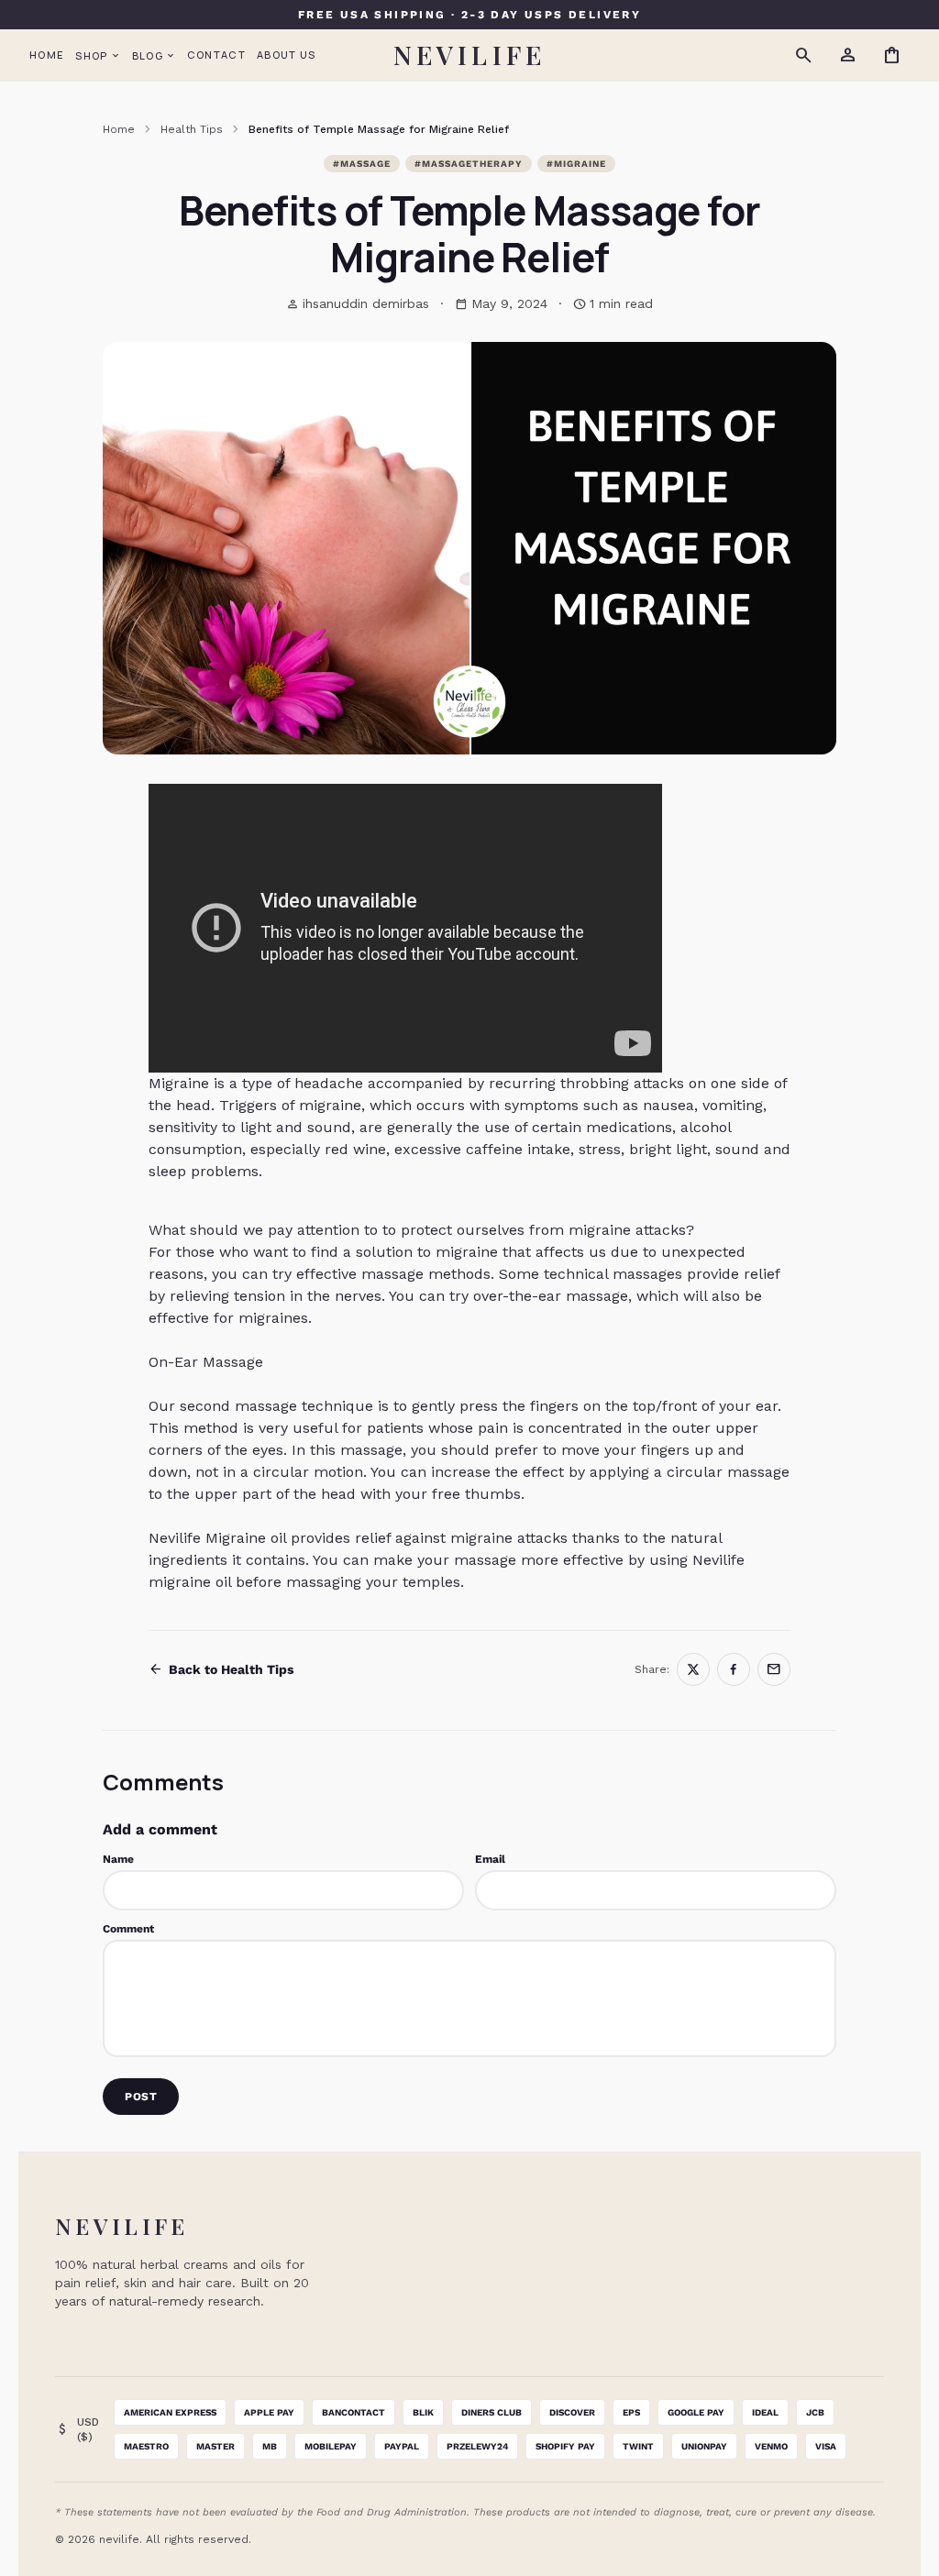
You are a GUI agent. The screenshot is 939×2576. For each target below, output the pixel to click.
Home (47, 55)
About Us (287, 55)
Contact (216, 55)
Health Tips (192, 129)
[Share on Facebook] (734, 1669)
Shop (98, 55)
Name (118, 1859)
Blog (154, 55)
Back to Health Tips (221, 1669)
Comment (128, 1929)
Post (141, 2097)
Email (490, 1859)
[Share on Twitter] (693, 1669)
